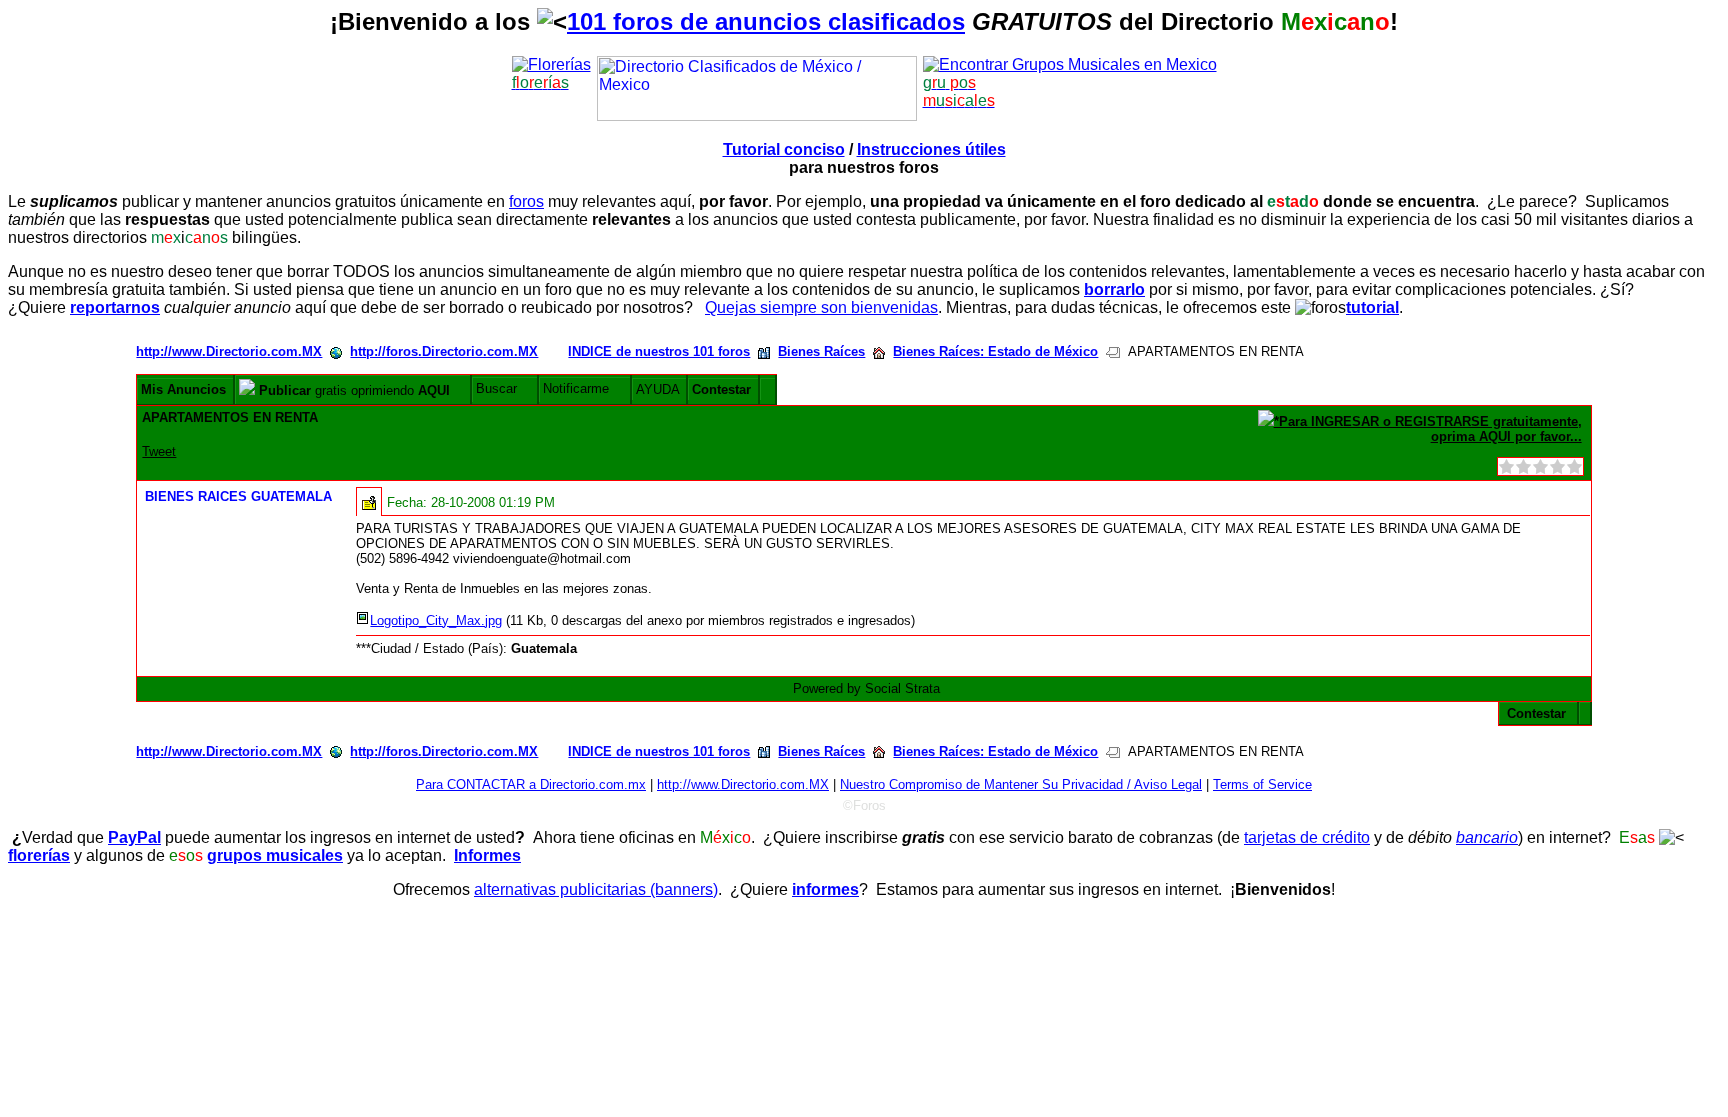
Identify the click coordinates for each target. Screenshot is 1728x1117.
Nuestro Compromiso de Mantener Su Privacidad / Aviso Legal (1021, 784)
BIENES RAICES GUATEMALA (238, 496)
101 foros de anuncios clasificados (766, 21)
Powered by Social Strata (866, 688)
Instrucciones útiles (931, 149)
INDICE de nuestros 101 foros (659, 351)
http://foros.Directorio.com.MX (444, 351)
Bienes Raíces (821, 351)
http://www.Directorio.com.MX (229, 351)
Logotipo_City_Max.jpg (436, 620)
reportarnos (115, 307)
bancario (1487, 837)
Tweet (159, 451)
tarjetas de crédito (1307, 837)
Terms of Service (1262, 784)
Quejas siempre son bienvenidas (821, 307)
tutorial (1372, 307)
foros (526, 201)
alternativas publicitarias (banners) (596, 889)
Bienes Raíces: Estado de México (995, 351)
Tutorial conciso (784, 149)
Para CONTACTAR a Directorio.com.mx (531, 784)
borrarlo (1114, 289)
